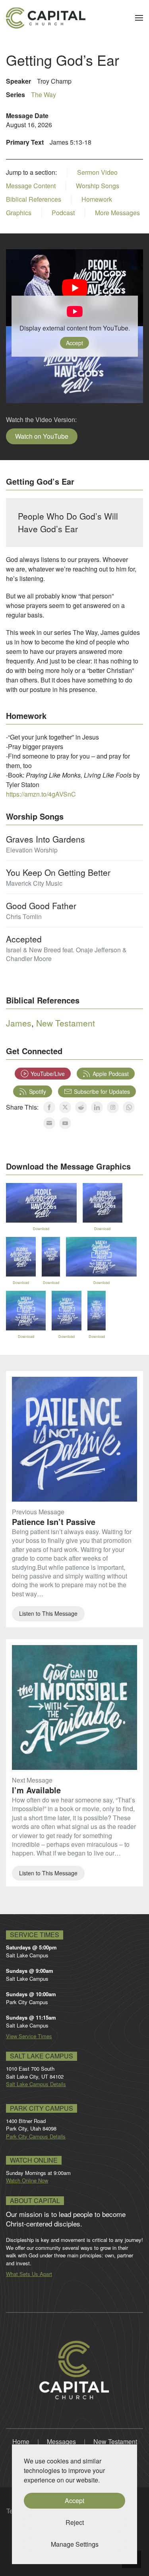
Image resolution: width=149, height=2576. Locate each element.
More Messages (117, 213)
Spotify (38, 1091)
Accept (74, 343)
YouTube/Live (48, 1074)
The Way (44, 95)
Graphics (19, 213)
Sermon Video (97, 172)
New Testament (66, 1023)
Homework (97, 199)
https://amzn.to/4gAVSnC (41, 794)
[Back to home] (46, 18)
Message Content (31, 186)
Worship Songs (98, 186)
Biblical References (34, 199)
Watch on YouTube (42, 436)
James (19, 1023)
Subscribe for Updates (102, 1091)
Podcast (63, 213)
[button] (139, 18)
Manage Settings (75, 2544)
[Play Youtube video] (74, 288)
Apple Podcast (111, 1074)
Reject (75, 2522)
